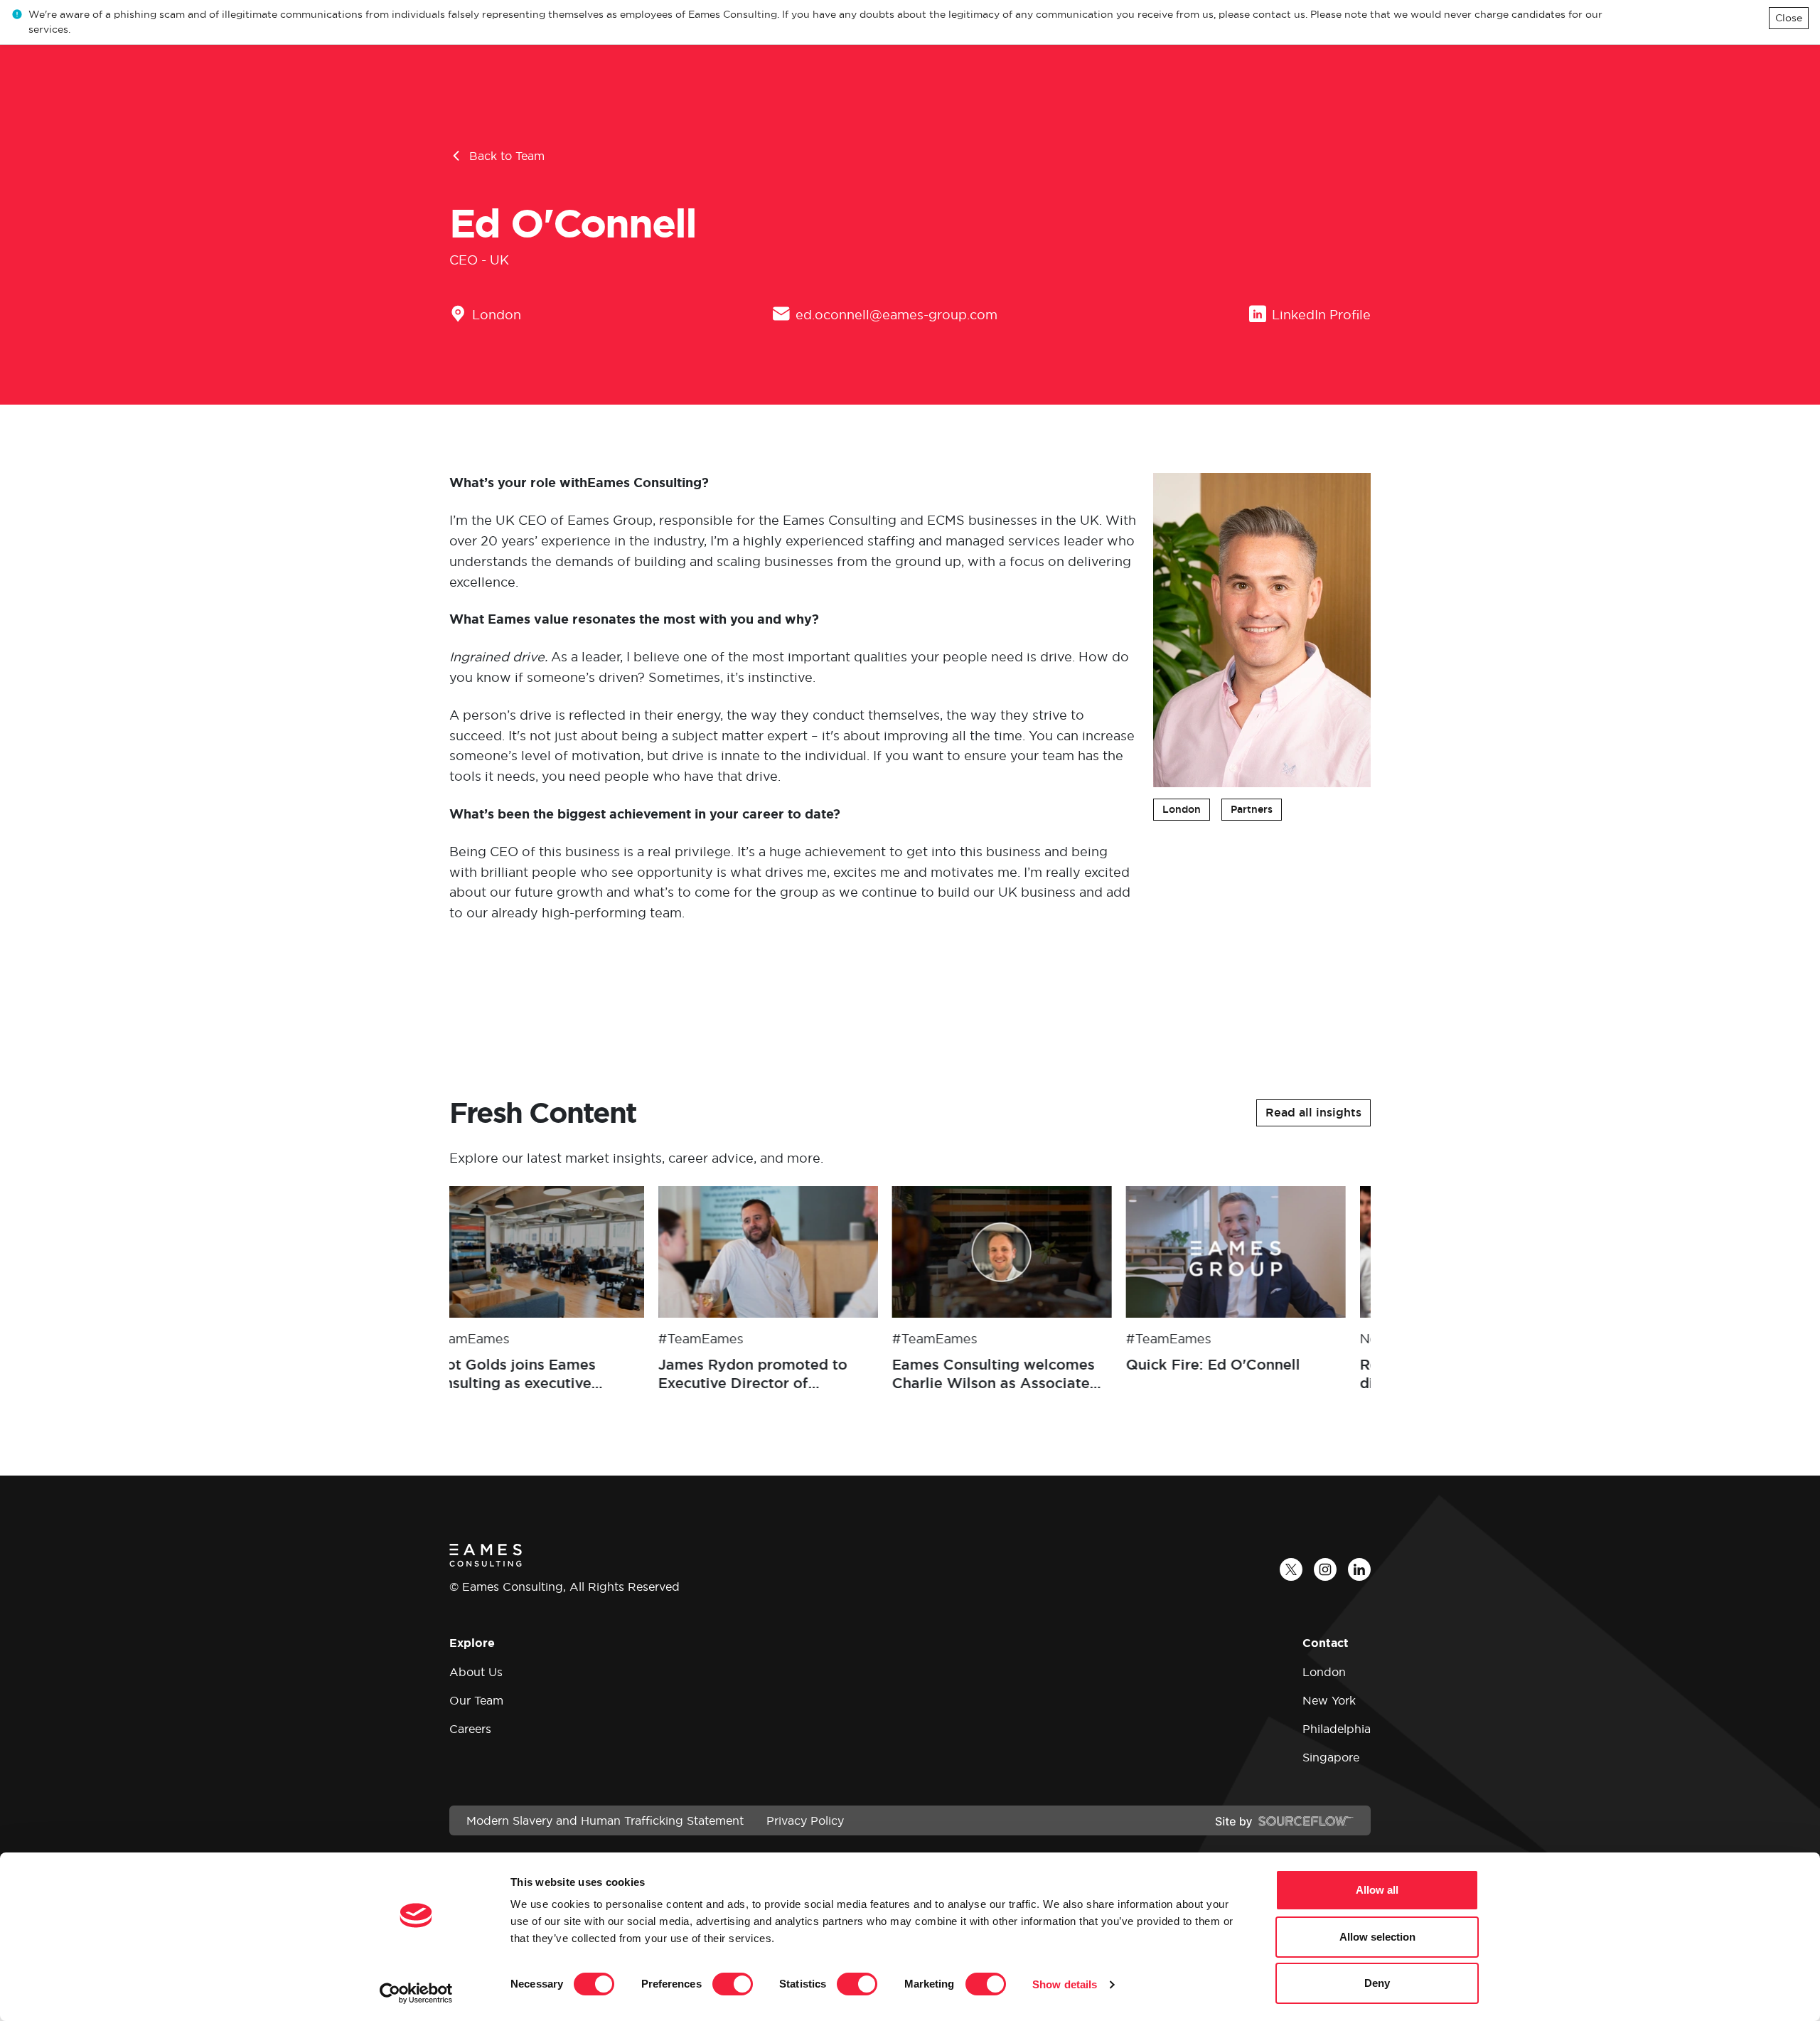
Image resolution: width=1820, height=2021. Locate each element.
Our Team (476, 1700)
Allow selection (1377, 1937)
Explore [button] (472, 1643)
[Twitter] (1291, 1569)
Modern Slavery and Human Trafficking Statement (605, 1820)
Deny (1377, 1983)
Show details (1065, 1984)
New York (1329, 1700)
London (497, 315)
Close (1789, 18)
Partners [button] (1252, 809)
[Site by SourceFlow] (1284, 1820)
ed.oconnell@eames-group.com (896, 315)
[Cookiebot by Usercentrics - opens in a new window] (416, 1993)
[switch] (733, 1984)
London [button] (1182, 809)
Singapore (1331, 1757)
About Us (476, 1672)
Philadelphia (1337, 1729)
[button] (1313, 1113)
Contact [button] (1326, 1643)
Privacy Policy (805, 1820)
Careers (470, 1729)
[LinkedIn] (1359, 1569)
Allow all (1377, 1890)
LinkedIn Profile (1321, 315)
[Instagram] (1325, 1569)
